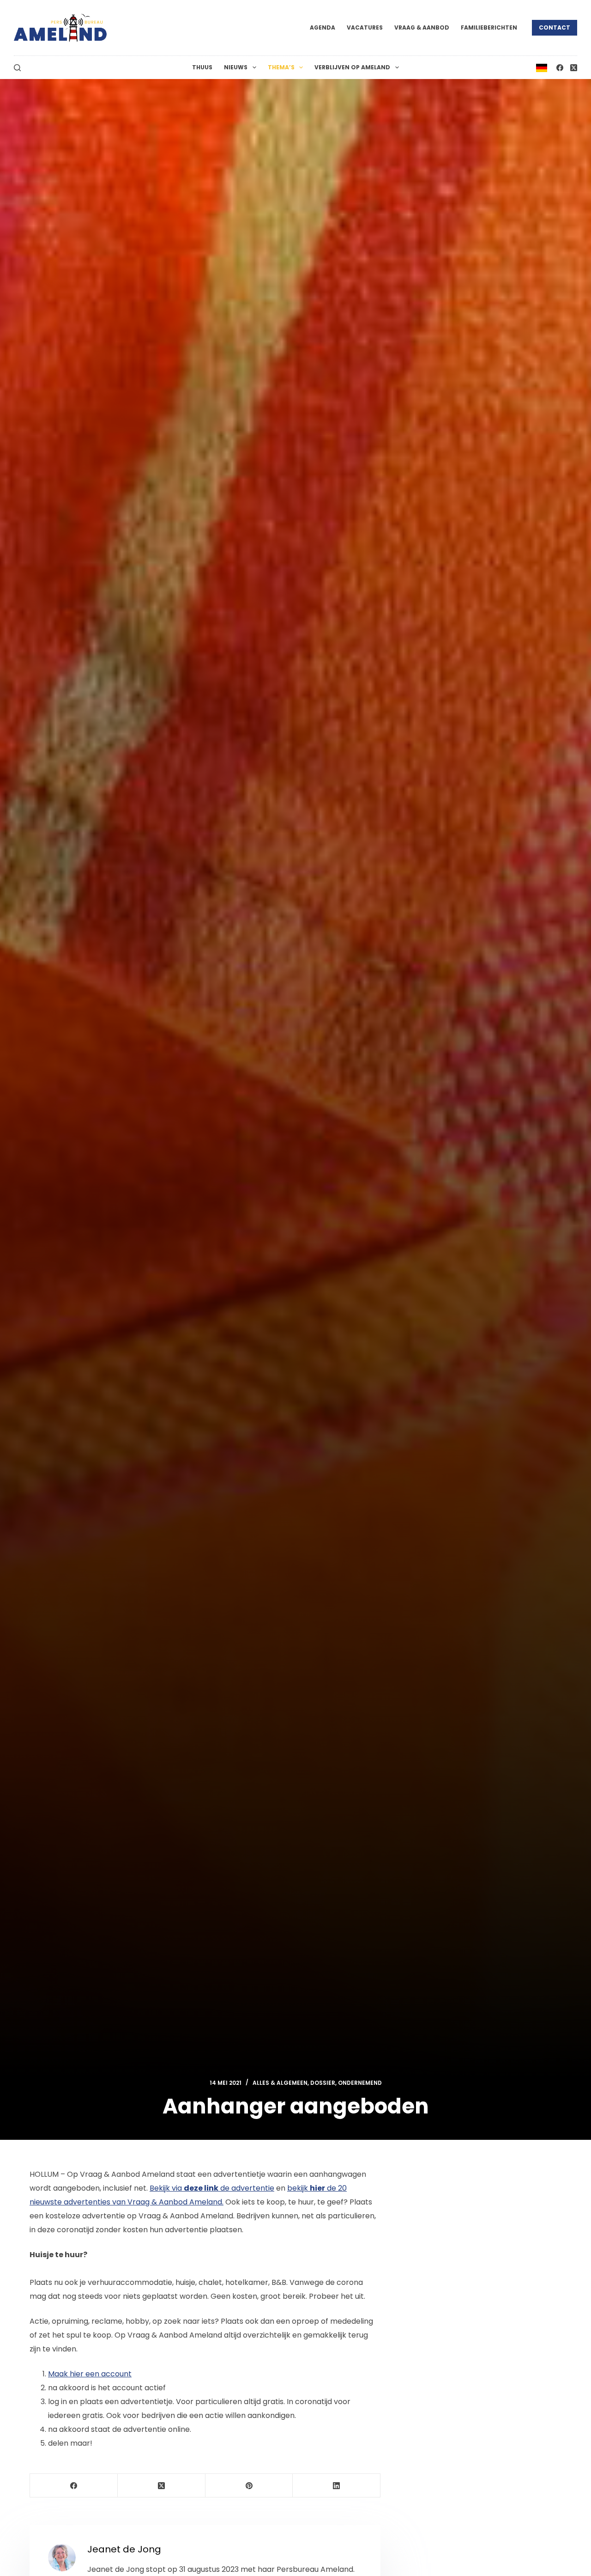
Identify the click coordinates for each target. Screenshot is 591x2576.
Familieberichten (489, 27)
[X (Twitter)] (574, 68)
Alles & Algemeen (280, 2083)
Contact (555, 27)
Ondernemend (360, 2083)
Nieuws (236, 67)
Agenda (323, 27)
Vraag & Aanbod (422, 27)
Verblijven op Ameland (352, 67)
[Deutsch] (542, 67)
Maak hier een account (90, 2374)
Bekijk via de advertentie (212, 2188)
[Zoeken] (17, 68)
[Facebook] (560, 68)
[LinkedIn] (337, 2486)
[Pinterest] (249, 2486)
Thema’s (281, 67)
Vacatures (365, 27)
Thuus (202, 67)
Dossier (323, 2083)
